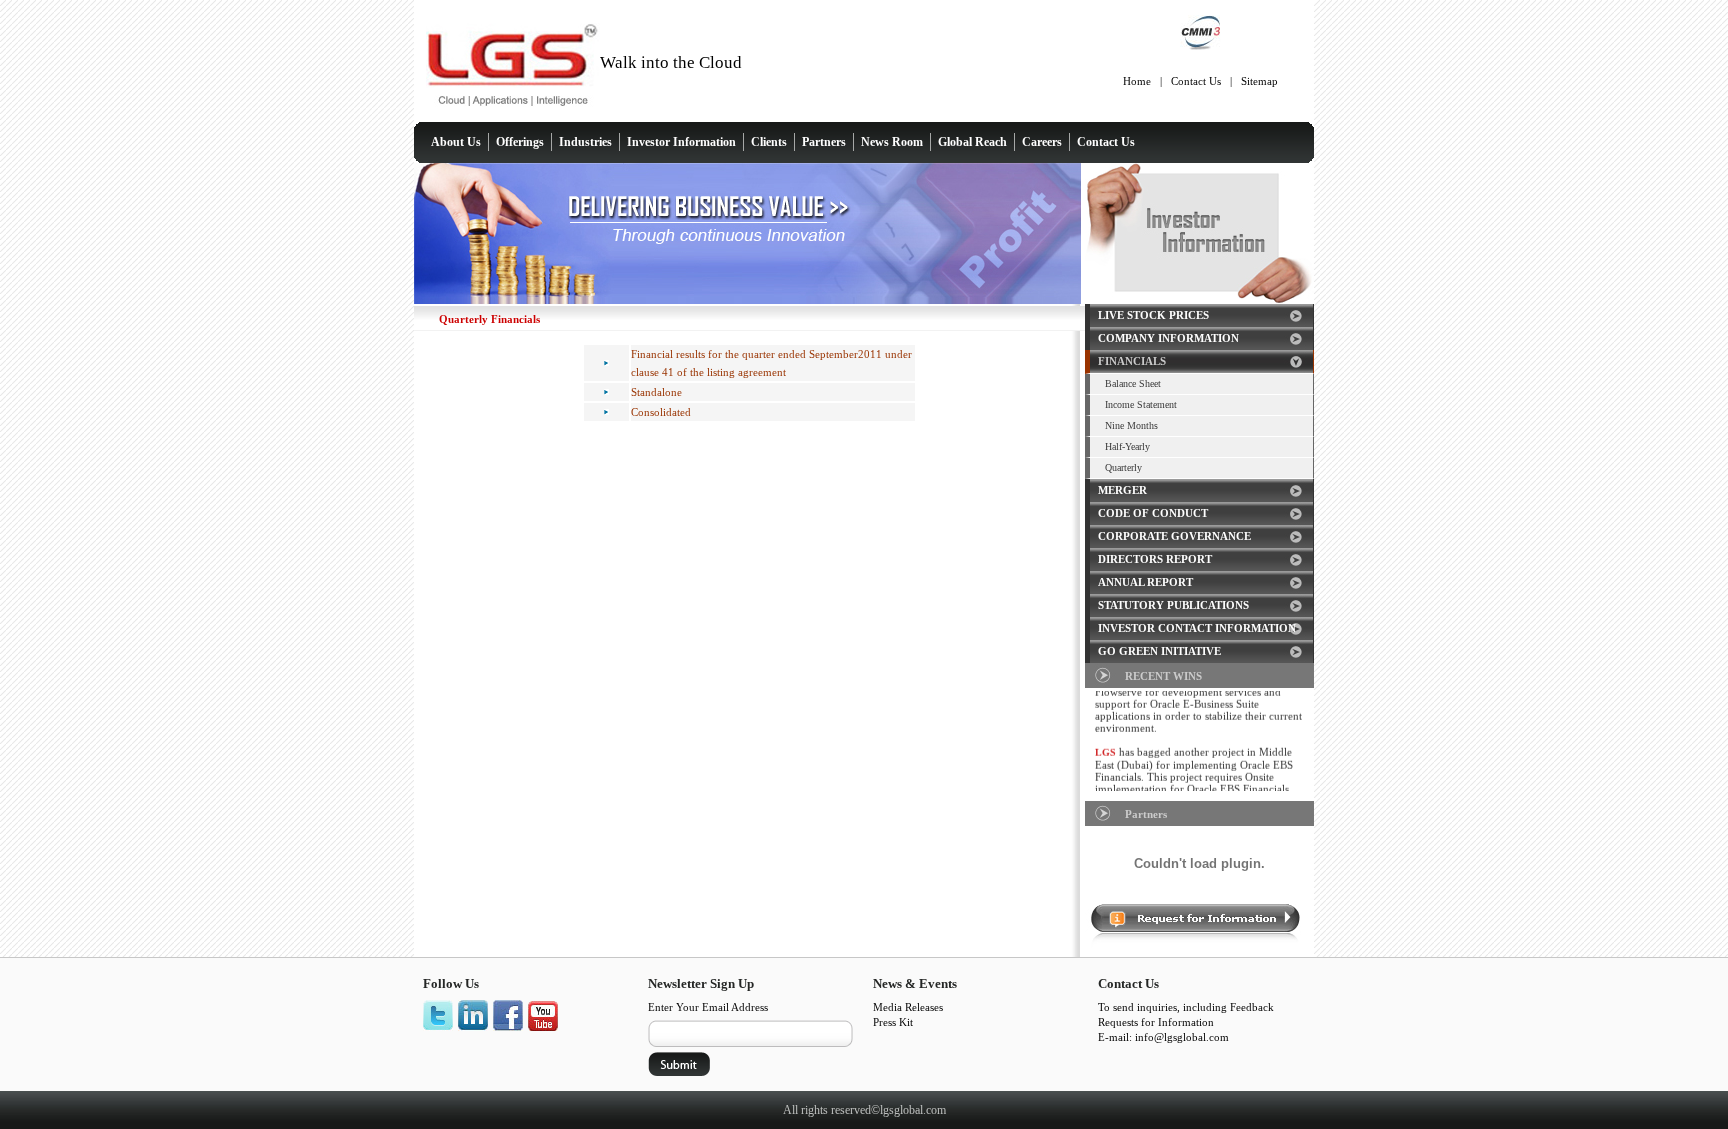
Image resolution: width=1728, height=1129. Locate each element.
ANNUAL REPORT (1145, 582)
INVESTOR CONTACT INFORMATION (1197, 628)
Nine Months (1131, 425)
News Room (892, 142)
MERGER (1122, 490)
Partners (824, 142)
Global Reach (972, 142)
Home (1137, 81)
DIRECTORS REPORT (1155, 559)
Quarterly (1123, 467)
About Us (456, 142)
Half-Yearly (1127, 446)
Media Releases (908, 1007)
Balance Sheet (1133, 383)
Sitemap (1259, 81)
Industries (585, 142)
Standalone (656, 392)
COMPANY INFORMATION (1168, 338)
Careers (1042, 142)
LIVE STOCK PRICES (1153, 315)
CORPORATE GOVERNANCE (1174, 536)
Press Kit (893, 1022)
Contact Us (1196, 81)
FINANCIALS (1132, 361)
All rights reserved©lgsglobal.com (864, 1110)
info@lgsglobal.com (1182, 1037)
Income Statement (1141, 404)
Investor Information (681, 142)
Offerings (520, 142)
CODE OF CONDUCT (1153, 513)
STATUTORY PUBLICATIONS (1173, 605)
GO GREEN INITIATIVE (1159, 651)
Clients (769, 142)
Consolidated (661, 412)
